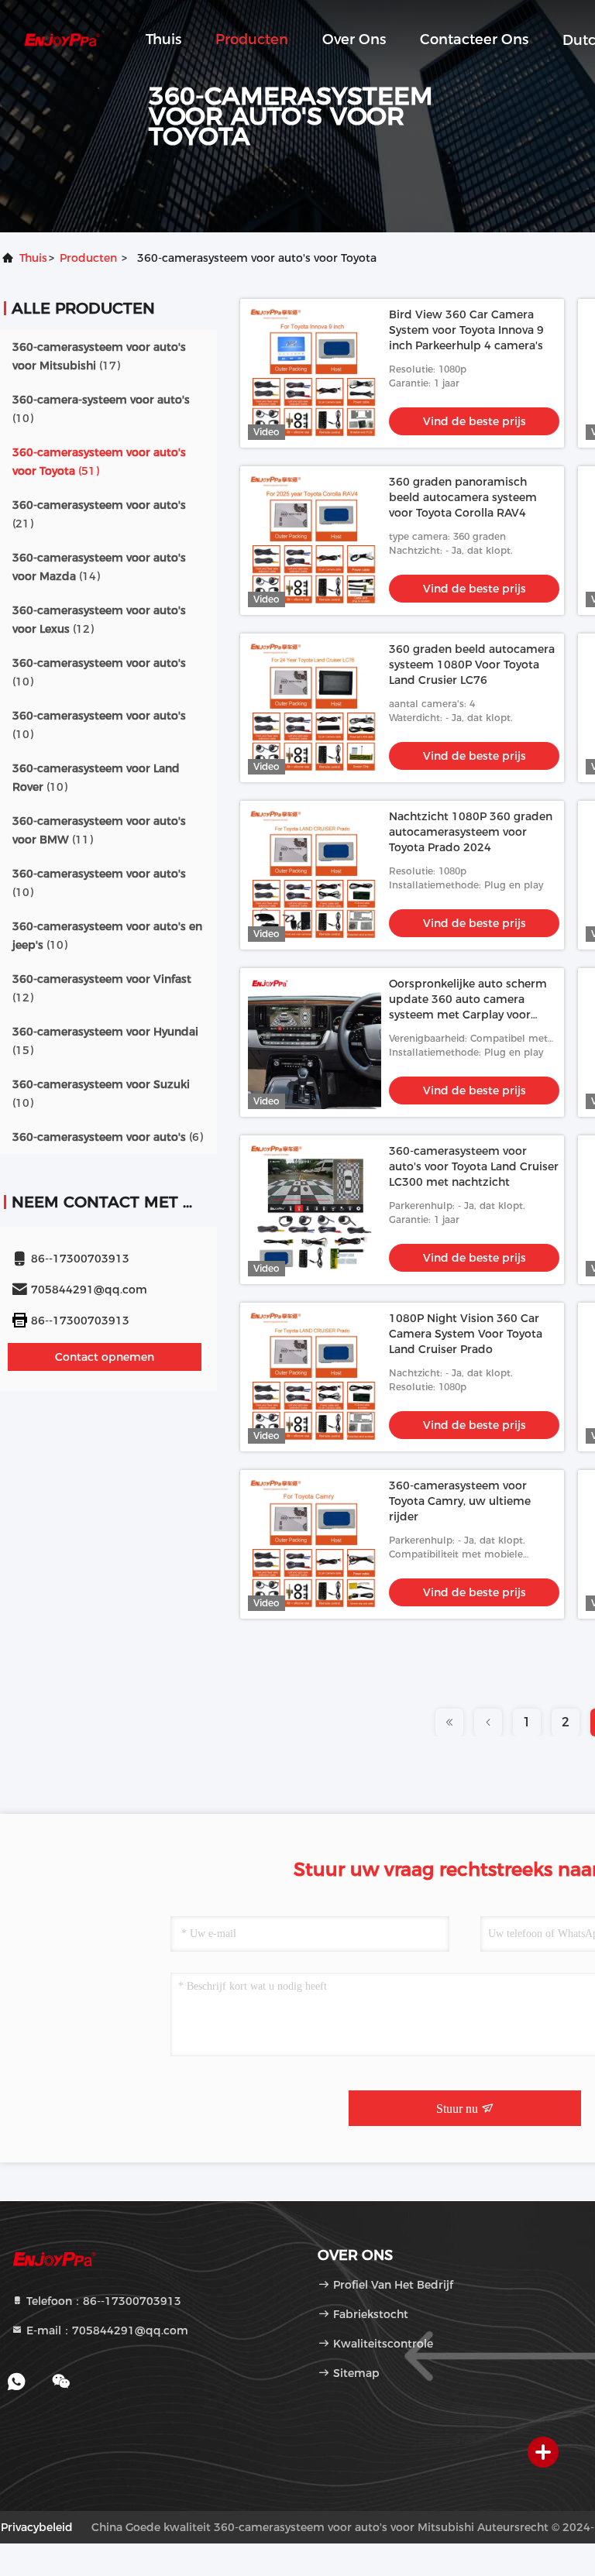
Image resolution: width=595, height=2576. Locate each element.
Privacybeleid (37, 2527)
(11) (99, 830)
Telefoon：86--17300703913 (102, 2301)
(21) (99, 514)
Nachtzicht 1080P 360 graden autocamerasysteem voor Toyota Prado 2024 (471, 832)
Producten (252, 39)
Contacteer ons (474, 39)
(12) (99, 620)
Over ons (354, 39)
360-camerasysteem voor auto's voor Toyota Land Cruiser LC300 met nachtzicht (474, 1166)
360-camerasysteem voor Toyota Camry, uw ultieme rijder (460, 1501)
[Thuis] (62, 39)
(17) (99, 356)
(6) (108, 1137)
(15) (105, 1041)
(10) (101, 409)
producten (88, 258)
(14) (99, 567)
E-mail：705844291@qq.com (106, 2330)
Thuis (163, 39)
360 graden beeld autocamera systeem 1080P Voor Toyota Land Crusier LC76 (472, 665)
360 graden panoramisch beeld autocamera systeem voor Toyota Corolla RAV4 (463, 497)
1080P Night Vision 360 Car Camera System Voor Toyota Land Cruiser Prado (466, 1334)
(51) (99, 462)
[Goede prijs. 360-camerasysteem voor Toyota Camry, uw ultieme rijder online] (315, 1544)
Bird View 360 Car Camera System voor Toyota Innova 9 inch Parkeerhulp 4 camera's (466, 330)
